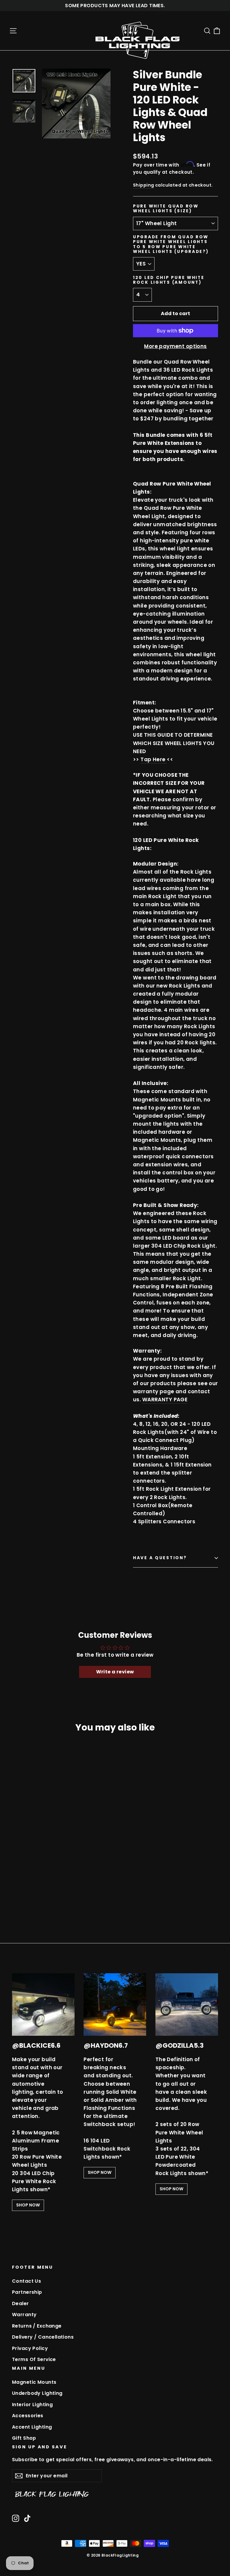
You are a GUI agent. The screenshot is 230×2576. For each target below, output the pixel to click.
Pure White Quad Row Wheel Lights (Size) (166, 209)
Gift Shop (24, 2438)
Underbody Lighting (37, 2393)
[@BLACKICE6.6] (43, 2005)
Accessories (28, 2416)
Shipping (143, 185)
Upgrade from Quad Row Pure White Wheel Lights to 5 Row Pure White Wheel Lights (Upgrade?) (171, 244)
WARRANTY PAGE (165, 1400)
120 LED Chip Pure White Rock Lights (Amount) (169, 280)
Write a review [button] (115, 1672)
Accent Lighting (32, 2427)
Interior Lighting (32, 2405)
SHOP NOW (28, 2205)
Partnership (27, 2292)
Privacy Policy (30, 2348)
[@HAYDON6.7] (115, 2005)
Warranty (24, 2315)
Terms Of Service (34, 2359)
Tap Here (153, 759)
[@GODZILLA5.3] (187, 2005)
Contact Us (27, 2281)
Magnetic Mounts (34, 2382)
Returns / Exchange (37, 2326)
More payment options (175, 346)
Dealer (21, 2303)
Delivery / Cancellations (43, 2337)
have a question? (160, 1558)
